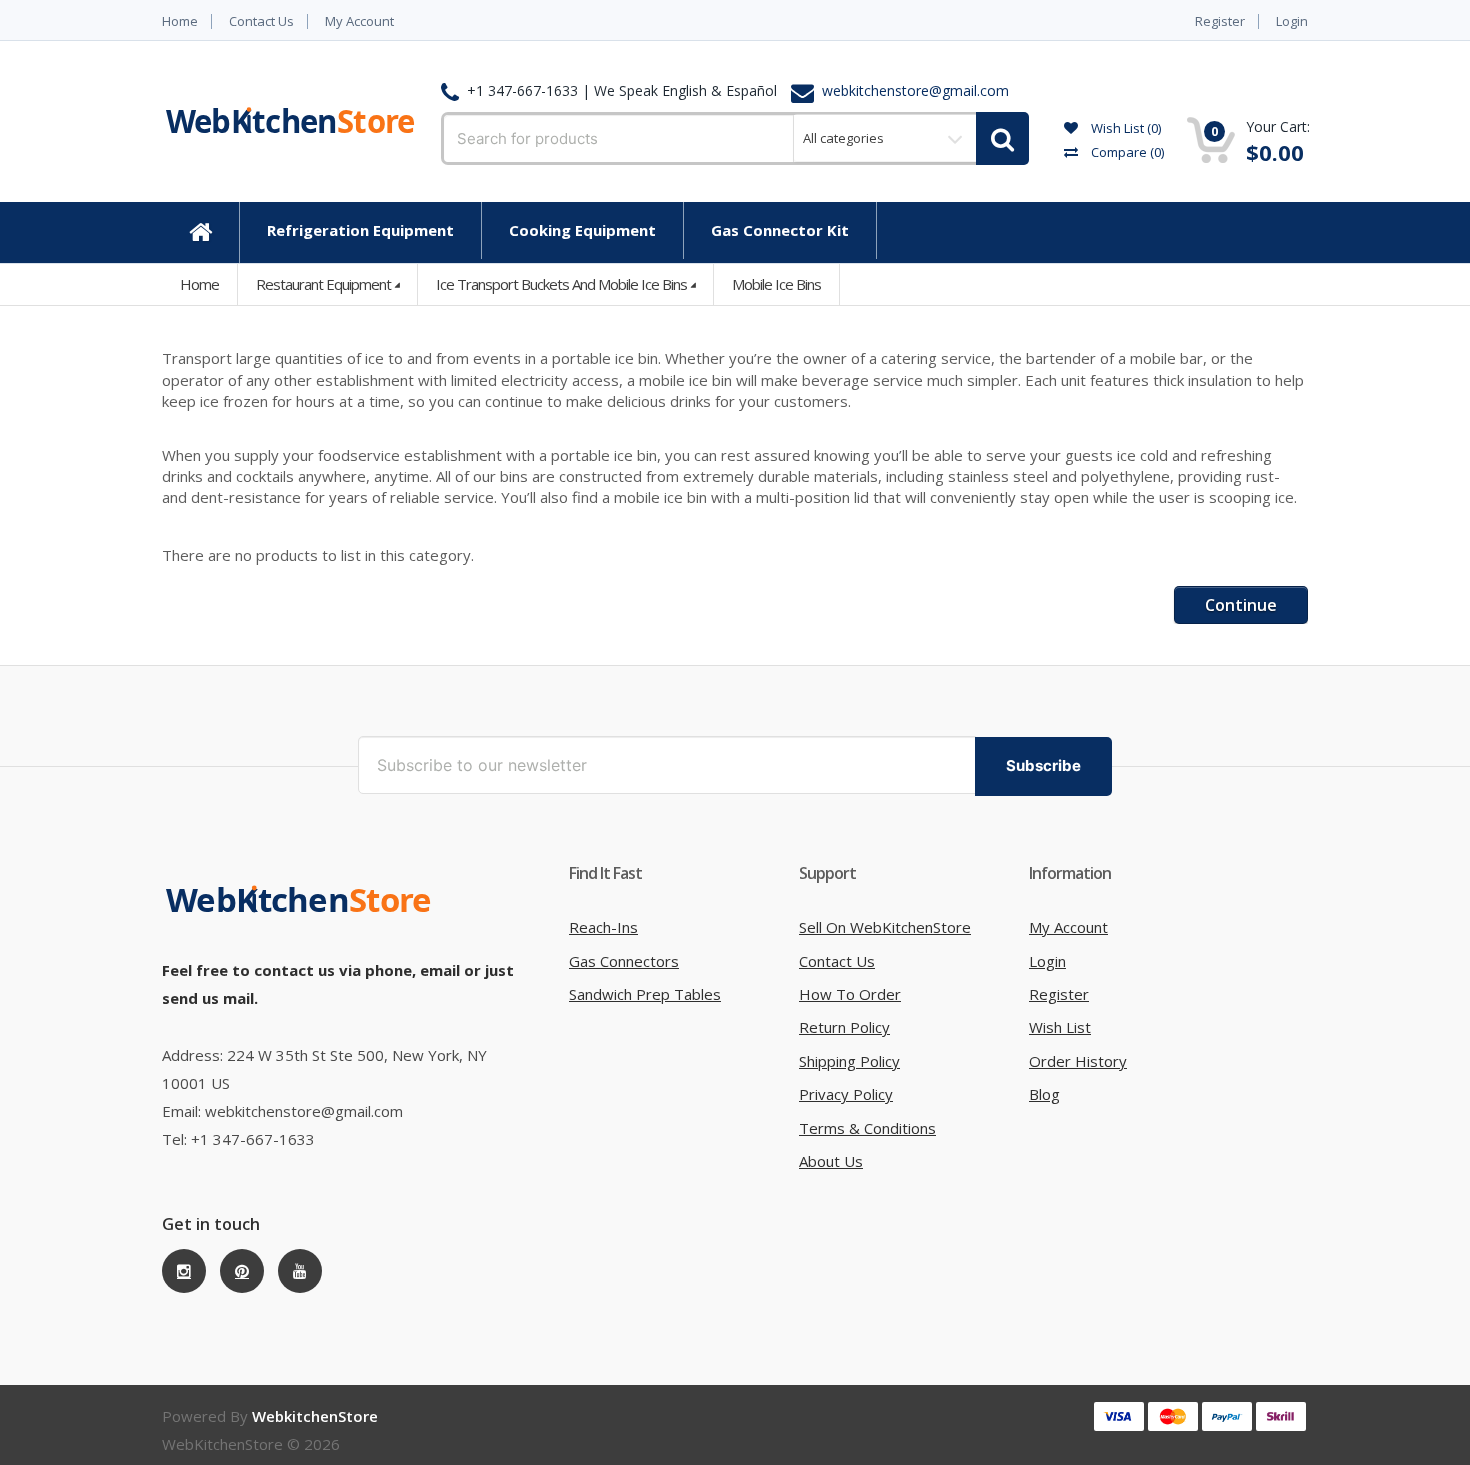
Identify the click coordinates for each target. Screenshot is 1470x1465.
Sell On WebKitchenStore (885, 927)
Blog (1044, 1094)
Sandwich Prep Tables (645, 994)
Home (180, 21)
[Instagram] (184, 1271)
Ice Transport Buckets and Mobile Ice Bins (561, 284)
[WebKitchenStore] (302, 899)
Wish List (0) (1124, 128)
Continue (1241, 605)
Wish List (1060, 1027)
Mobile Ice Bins (776, 284)
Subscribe (1043, 765)
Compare (1126, 152)
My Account (359, 21)
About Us (831, 1161)
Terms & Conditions (867, 1128)
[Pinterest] (242, 1271)
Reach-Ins (603, 927)
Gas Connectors (624, 961)
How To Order (850, 994)
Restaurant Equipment (323, 284)
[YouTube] (300, 1271)
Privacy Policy (846, 1094)
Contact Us (261, 21)
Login (1292, 21)
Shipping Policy (849, 1061)
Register (1220, 21)
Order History (1078, 1061)
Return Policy (844, 1027)
